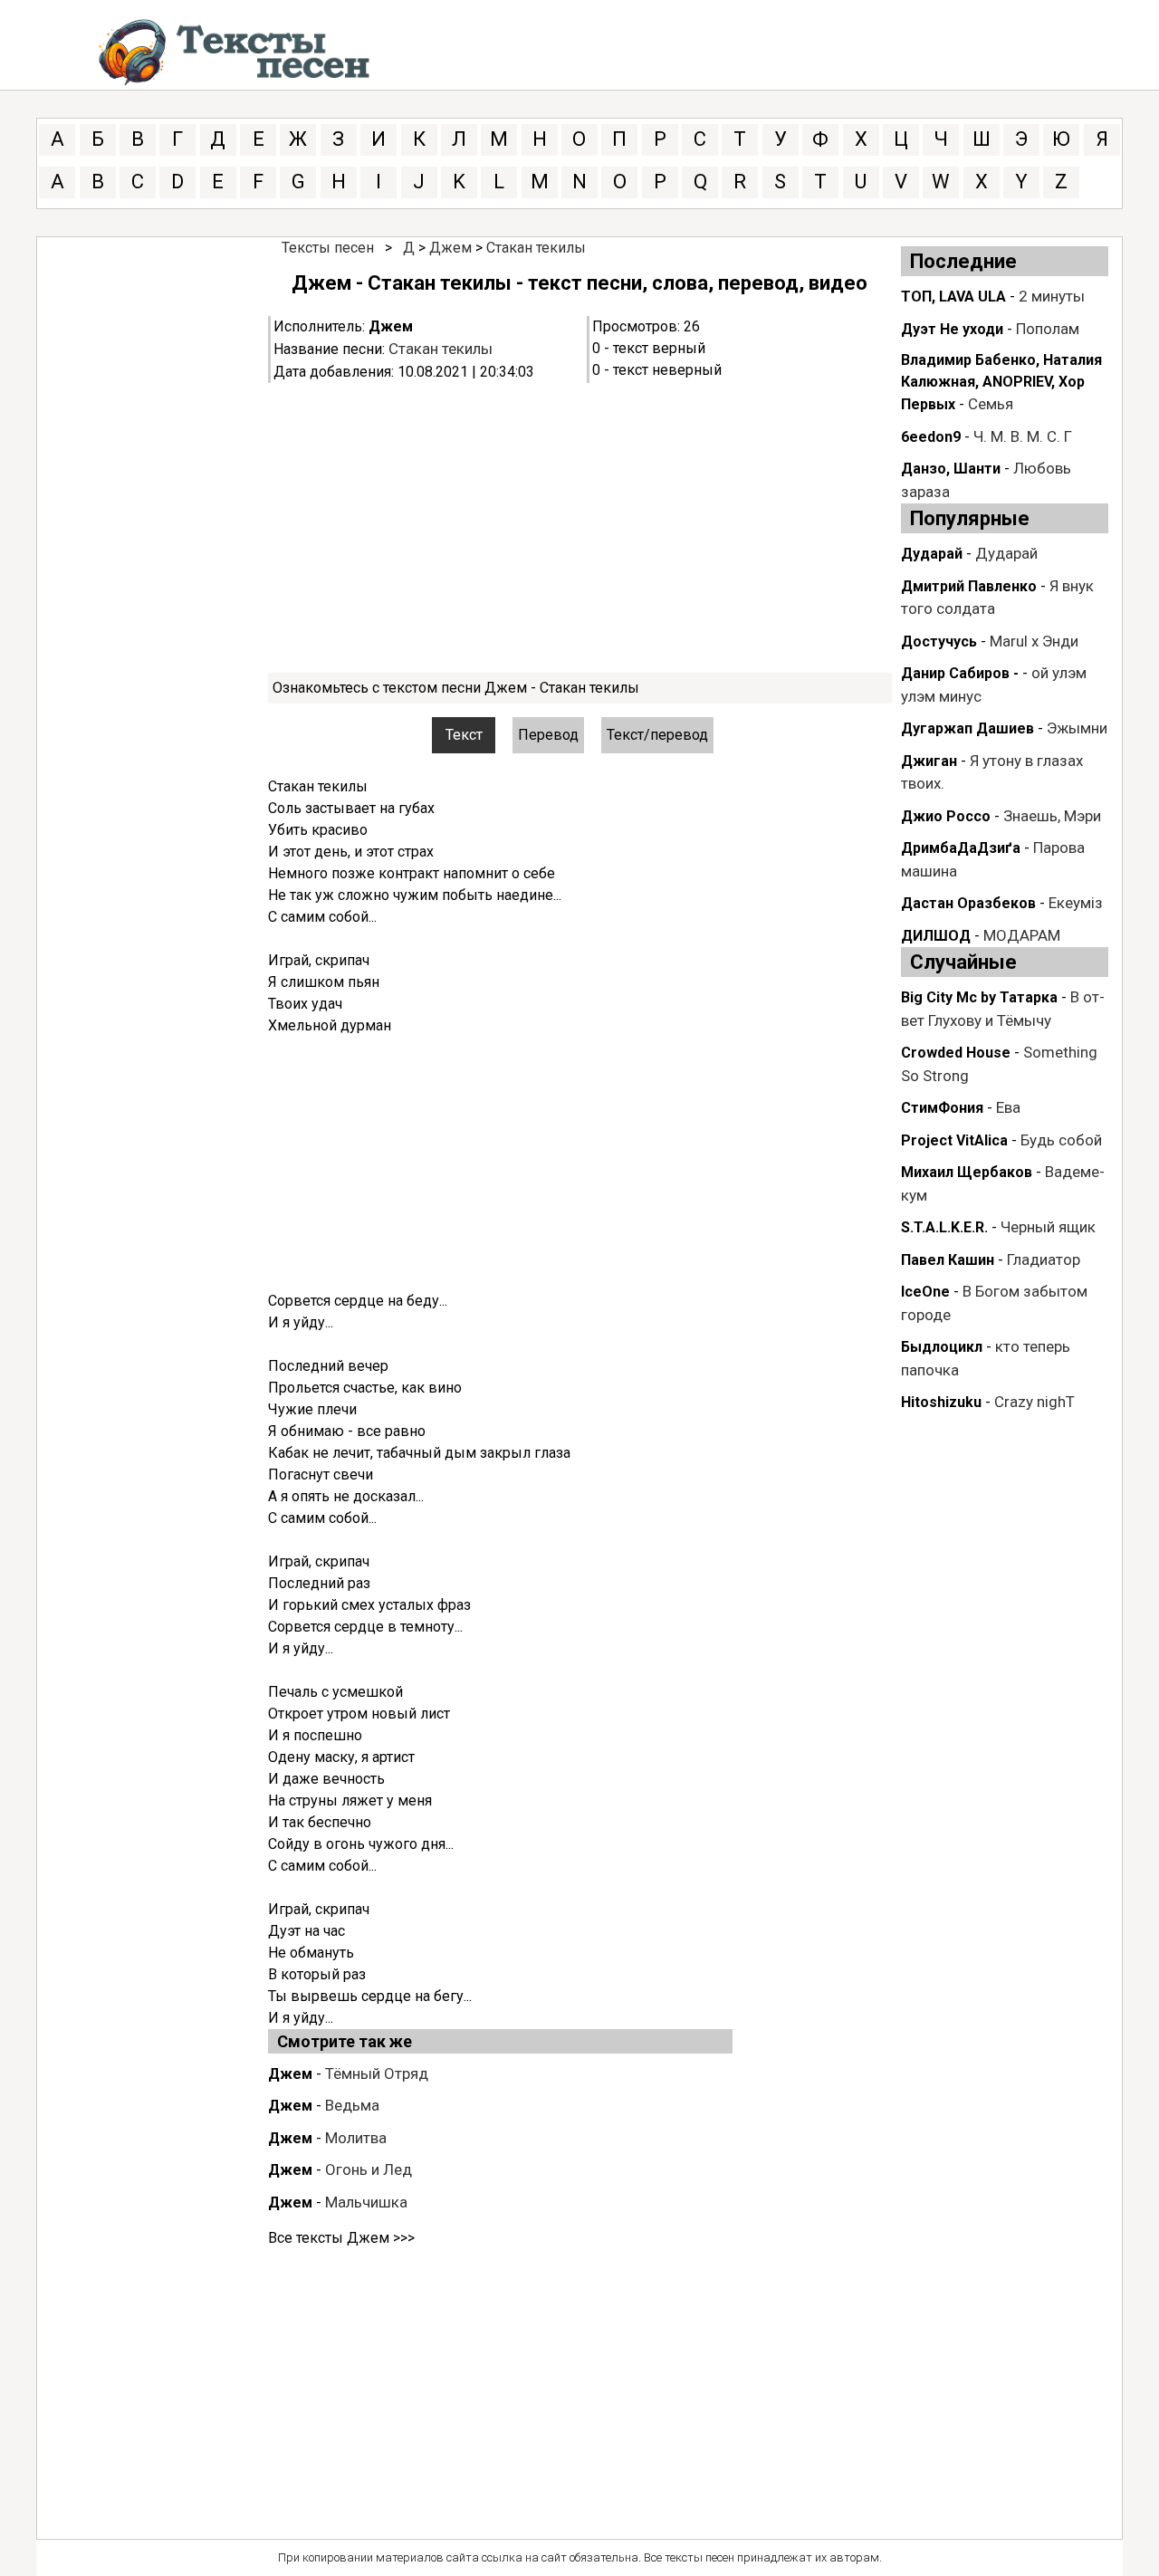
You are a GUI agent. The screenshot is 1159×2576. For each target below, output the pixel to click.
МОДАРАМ (1022, 935)
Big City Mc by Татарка (979, 997)
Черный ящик (1048, 1227)
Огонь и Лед (369, 2169)
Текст (464, 735)
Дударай (932, 554)
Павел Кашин (948, 1260)
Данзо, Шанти (951, 469)
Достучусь (939, 642)
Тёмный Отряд (377, 2073)
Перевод (548, 735)
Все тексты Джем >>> (341, 2238)
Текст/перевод (657, 735)
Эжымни (1077, 728)
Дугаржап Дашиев (967, 728)
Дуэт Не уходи (952, 329)
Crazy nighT (1034, 1402)
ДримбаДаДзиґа (961, 848)
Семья (991, 404)
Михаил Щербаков (967, 1172)
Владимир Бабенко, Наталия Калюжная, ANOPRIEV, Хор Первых (1001, 382)
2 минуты (1052, 296)
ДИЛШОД (936, 936)
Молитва (356, 2138)
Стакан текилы (536, 248)
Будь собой (1061, 1140)
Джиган (929, 761)
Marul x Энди (1034, 641)
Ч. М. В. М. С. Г (1023, 436)
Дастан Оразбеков (968, 903)
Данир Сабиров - (960, 673)
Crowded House (956, 1053)
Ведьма (352, 2105)
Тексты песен (328, 248)
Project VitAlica (954, 1140)
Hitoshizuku (941, 1402)
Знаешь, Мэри (1052, 816)
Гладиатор (1044, 1259)
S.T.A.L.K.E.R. (944, 1227)
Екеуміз (1076, 903)
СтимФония (942, 1108)
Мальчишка (366, 2202)
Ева (1008, 1107)
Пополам (1048, 329)
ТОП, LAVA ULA (953, 297)
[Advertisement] (580, 528)
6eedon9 (931, 437)
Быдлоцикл (942, 1347)
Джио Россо (946, 816)
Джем (450, 248)
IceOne (925, 1292)
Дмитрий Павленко (969, 586)
